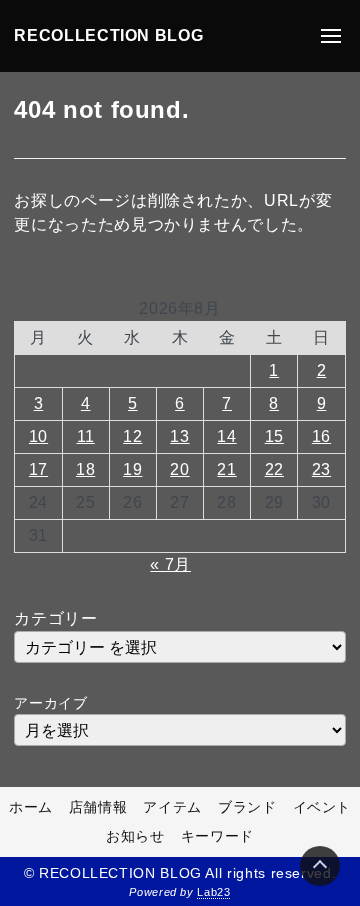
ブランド (247, 807)
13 (179, 436)
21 (226, 469)
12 (132, 436)
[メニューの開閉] (331, 36)
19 (132, 469)
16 (321, 436)
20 (179, 469)
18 (85, 469)
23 (321, 469)
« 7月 (170, 564)
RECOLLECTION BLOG (108, 35)
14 (226, 436)
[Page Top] (320, 866)
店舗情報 (98, 807)
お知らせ (135, 836)
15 (274, 436)
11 (86, 436)
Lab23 (213, 892)
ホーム (31, 807)
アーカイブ (50, 703)
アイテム (172, 807)
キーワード (217, 836)
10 (38, 436)
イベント (322, 807)
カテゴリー (55, 618)
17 (38, 469)
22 (274, 469)
